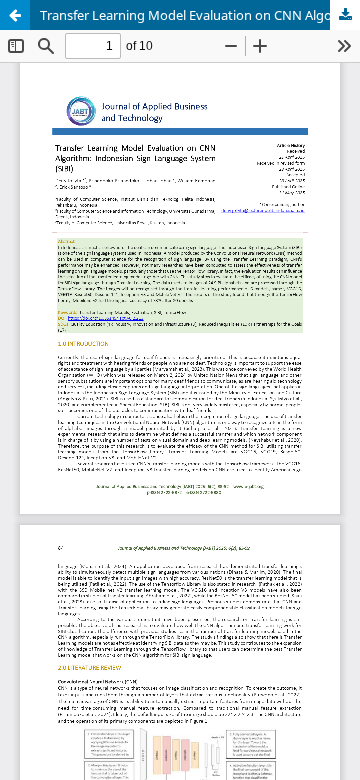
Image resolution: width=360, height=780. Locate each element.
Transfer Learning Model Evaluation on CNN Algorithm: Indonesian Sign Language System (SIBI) (200, 15)
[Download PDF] (345, 15)
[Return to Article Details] (15, 15)
